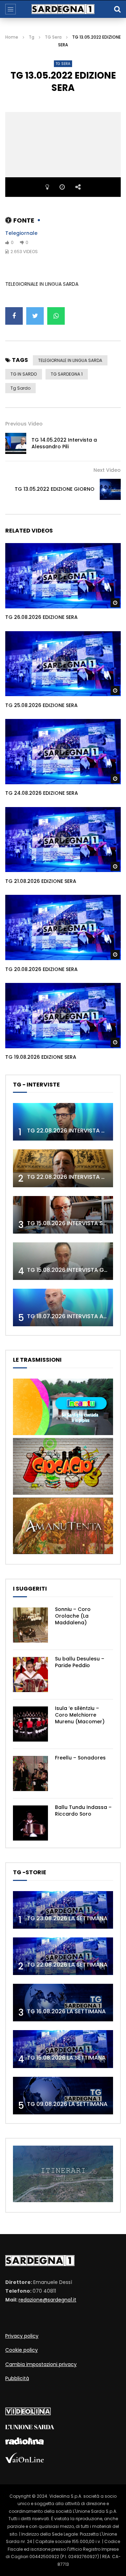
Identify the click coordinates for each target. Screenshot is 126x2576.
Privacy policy (22, 2336)
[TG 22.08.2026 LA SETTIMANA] (63, 1956)
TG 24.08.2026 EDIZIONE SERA (42, 793)
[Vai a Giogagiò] (63, 1493)
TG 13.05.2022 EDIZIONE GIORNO (55, 489)
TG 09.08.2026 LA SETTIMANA (67, 2104)
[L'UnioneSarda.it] (30, 2428)
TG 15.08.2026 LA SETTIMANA (66, 2058)
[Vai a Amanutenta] (63, 1552)
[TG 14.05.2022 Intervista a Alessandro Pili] (16, 443)
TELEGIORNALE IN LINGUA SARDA (70, 360)
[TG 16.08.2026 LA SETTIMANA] (63, 2003)
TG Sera (53, 37)
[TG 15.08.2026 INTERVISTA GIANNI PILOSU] (63, 1261)
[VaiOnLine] (24, 2461)
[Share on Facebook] (14, 316)
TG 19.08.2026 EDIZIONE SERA (41, 1057)
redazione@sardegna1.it (47, 2300)
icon (63, 574)
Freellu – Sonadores (80, 1758)
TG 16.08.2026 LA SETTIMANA (66, 2011)
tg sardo (20, 388)
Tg (31, 37)
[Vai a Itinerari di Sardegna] (63, 2200)
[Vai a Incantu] (63, 1433)
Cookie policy (22, 2350)
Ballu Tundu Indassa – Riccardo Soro (83, 1811)
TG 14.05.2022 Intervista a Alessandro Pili (64, 443)
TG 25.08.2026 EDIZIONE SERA (41, 705)
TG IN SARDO (24, 374)
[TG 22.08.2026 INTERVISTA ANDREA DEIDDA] (63, 1122)
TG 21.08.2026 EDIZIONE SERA (41, 881)
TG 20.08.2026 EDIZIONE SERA (41, 969)
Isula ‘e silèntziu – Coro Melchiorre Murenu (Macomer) (80, 1715)
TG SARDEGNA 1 (67, 374)
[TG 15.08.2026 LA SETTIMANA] (63, 2049)
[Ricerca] (117, 9)
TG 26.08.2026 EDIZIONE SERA (41, 617)
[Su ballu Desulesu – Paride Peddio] (30, 1675)
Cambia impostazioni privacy (41, 2364)
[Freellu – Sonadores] (30, 1774)
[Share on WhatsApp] (56, 316)
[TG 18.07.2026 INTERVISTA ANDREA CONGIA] (63, 1307)
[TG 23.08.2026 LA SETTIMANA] (63, 1910)
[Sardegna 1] (63, 9)
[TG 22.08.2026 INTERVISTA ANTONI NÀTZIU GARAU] (63, 1168)
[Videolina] (28, 2413)
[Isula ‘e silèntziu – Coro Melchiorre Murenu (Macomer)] (30, 1724)
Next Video (107, 470)
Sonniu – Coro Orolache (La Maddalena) (73, 1616)
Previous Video (24, 424)
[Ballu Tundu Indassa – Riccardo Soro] (30, 1823)
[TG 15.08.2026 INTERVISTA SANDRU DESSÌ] (63, 1215)
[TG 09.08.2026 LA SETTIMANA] (63, 2096)
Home (12, 37)
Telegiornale (21, 233)
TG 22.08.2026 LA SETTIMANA (67, 1965)
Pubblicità (17, 2378)
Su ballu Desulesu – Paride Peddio (80, 1662)
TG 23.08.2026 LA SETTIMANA (67, 1918)
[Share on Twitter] (35, 316)
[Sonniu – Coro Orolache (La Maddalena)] (30, 1625)
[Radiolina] (24, 2443)
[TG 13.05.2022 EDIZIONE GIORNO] (110, 489)
